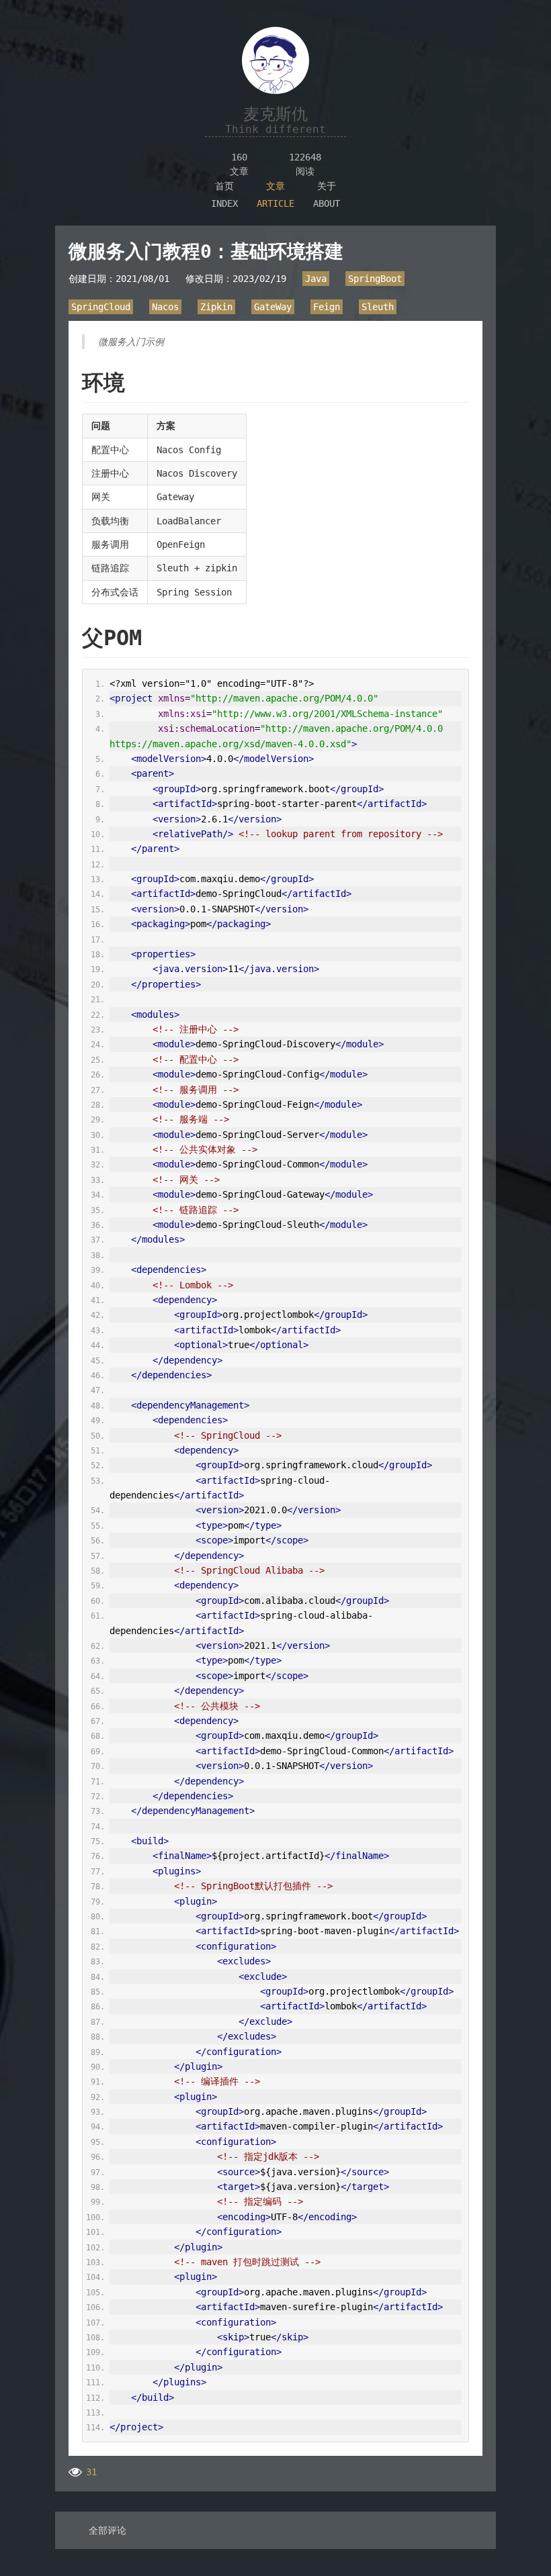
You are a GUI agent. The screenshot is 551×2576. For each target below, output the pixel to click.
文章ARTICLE (275, 195)
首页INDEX (224, 195)
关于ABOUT (327, 195)
